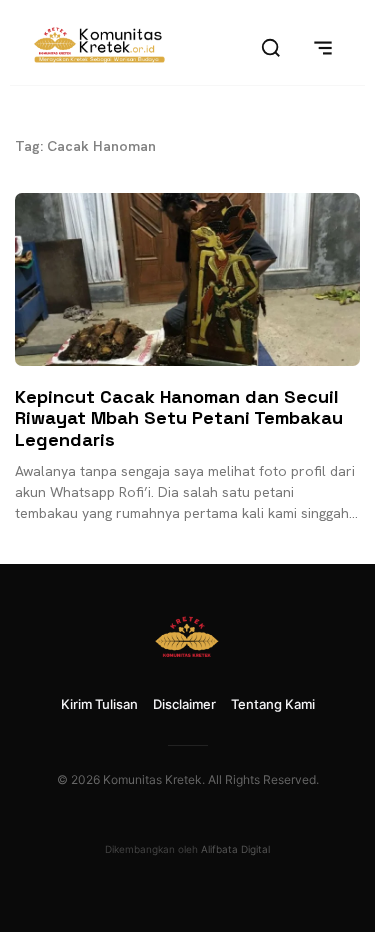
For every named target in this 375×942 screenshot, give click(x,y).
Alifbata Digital (235, 849)
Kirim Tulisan (99, 704)
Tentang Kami (273, 704)
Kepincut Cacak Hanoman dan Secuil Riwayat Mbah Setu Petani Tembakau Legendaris (179, 418)
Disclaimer (184, 704)
